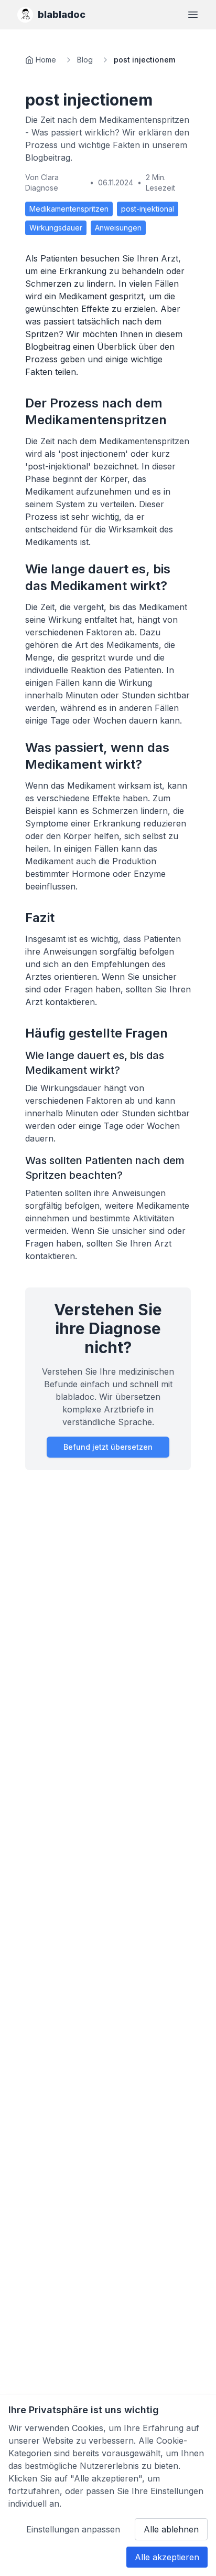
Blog (85, 60)
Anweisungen (118, 228)
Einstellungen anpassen (73, 2529)
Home (46, 60)
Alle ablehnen (171, 2529)
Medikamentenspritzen (69, 209)
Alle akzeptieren (167, 2557)
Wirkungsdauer (56, 228)
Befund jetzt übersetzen (108, 1447)
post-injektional (148, 209)
